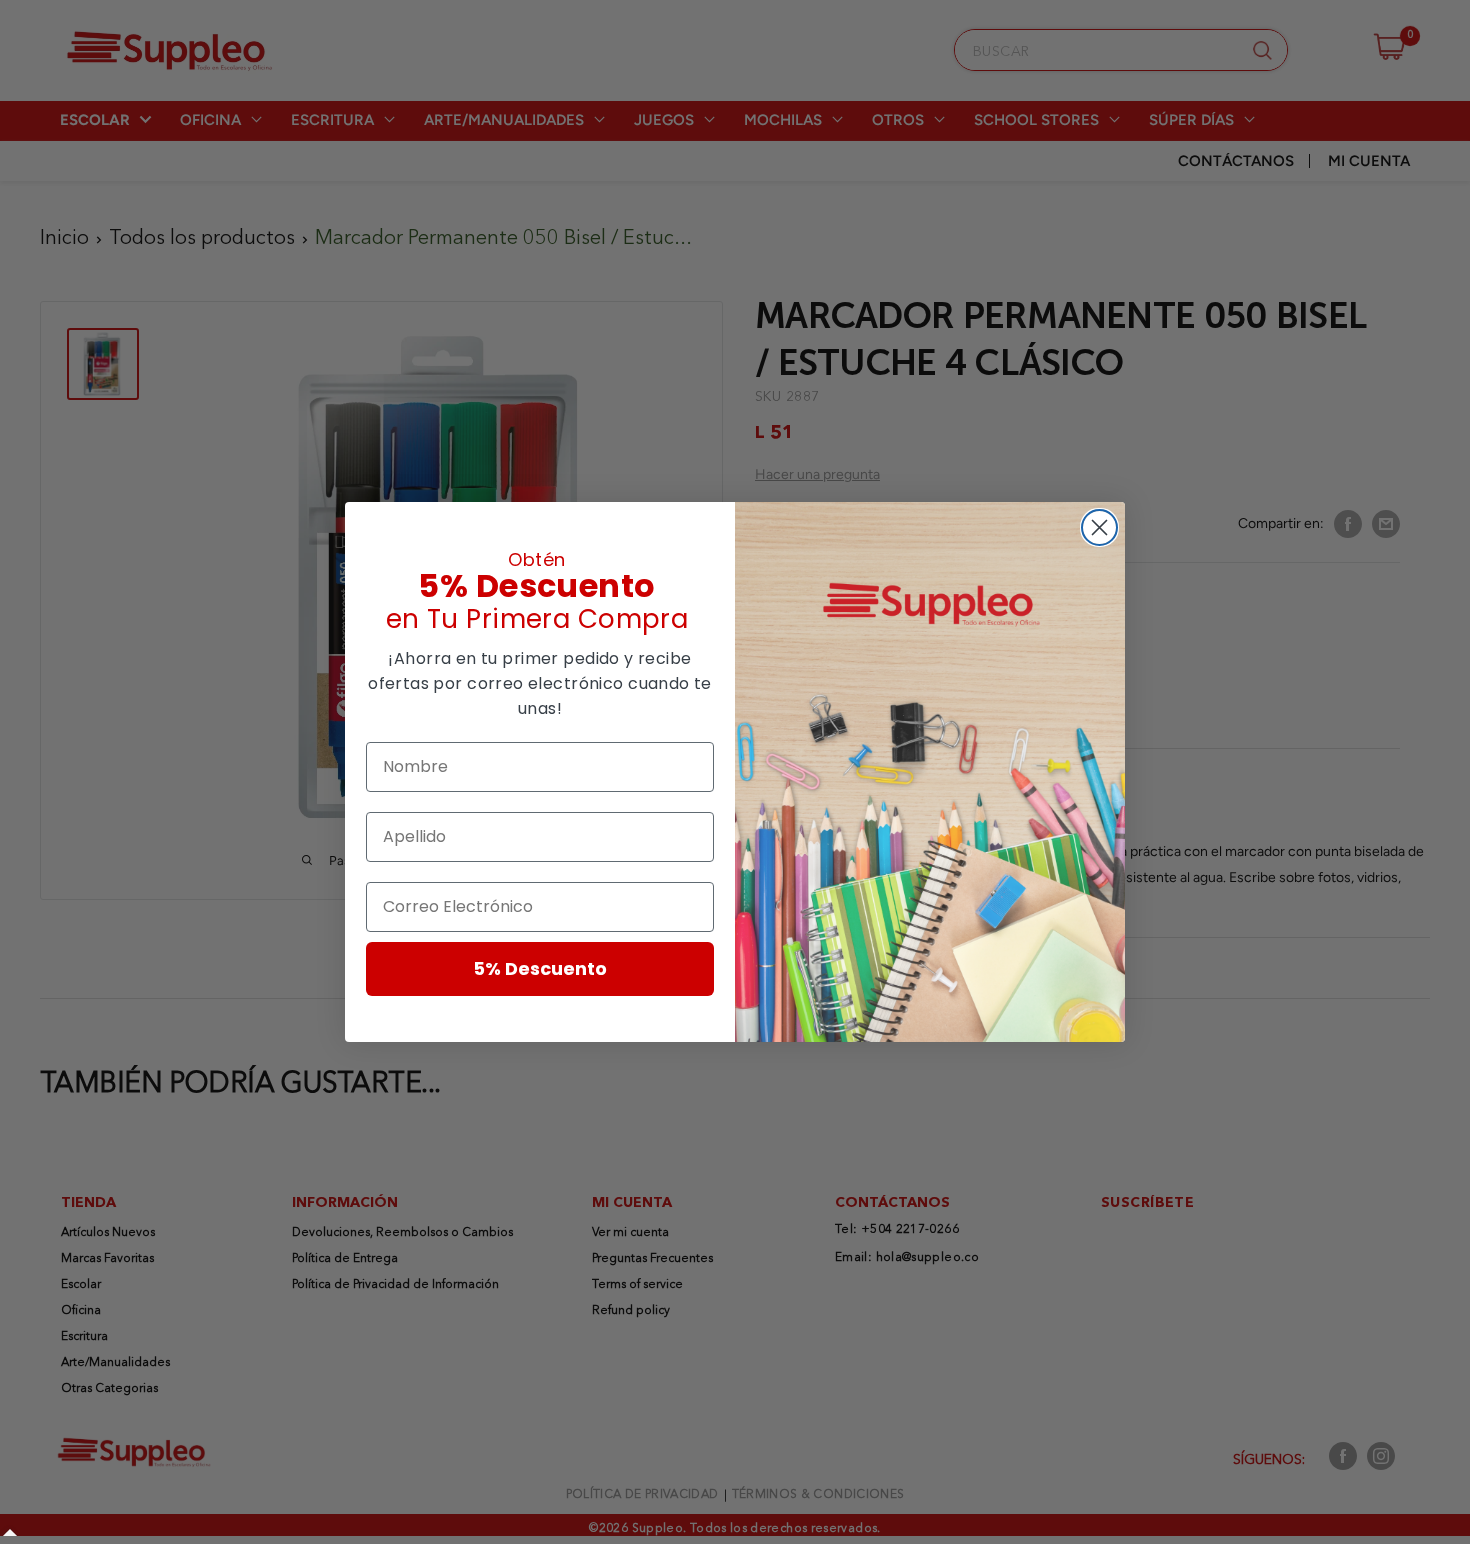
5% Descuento (540, 968)
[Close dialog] (1099, 527)
